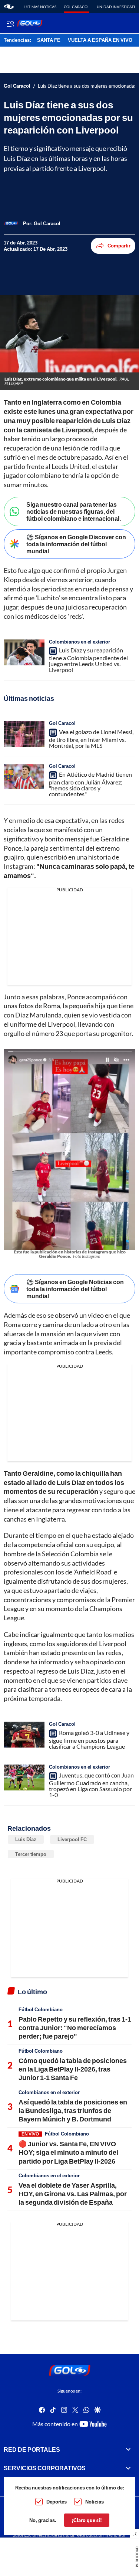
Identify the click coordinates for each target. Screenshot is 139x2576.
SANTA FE (49, 40)
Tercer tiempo (31, 1854)
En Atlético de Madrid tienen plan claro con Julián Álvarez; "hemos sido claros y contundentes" (90, 784)
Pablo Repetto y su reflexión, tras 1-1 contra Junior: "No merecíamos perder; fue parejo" (75, 2028)
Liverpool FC (72, 1839)
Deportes (57, 2502)
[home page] (9, 7)
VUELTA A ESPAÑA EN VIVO (100, 40)
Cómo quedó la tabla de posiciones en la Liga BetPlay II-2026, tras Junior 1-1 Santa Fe (73, 2069)
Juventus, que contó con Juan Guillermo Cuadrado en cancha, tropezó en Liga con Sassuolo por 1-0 (91, 1785)
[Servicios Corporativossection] (128, 2468)
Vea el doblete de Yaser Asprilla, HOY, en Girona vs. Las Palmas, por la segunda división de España (73, 2194)
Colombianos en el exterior (80, 642)
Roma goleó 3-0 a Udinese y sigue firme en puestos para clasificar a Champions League (89, 1739)
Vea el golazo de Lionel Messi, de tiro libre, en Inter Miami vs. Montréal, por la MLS (91, 739)
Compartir (119, 246)
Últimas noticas (40, 7)
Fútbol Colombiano (41, 2009)
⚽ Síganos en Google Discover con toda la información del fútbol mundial (76, 544)
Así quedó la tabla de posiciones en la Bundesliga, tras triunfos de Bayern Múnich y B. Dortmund (73, 2111)
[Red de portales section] (128, 2450)
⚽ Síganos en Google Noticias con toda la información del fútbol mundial (75, 1289)
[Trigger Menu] (10, 23)
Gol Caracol (77, 7)
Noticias (95, 2502)
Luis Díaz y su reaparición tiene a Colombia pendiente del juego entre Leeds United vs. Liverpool (88, 660)
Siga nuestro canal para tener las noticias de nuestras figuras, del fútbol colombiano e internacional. (74, 511)
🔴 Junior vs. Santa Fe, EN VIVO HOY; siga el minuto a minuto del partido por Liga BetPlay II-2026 (68, 2152)
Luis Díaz (26, 1839)
